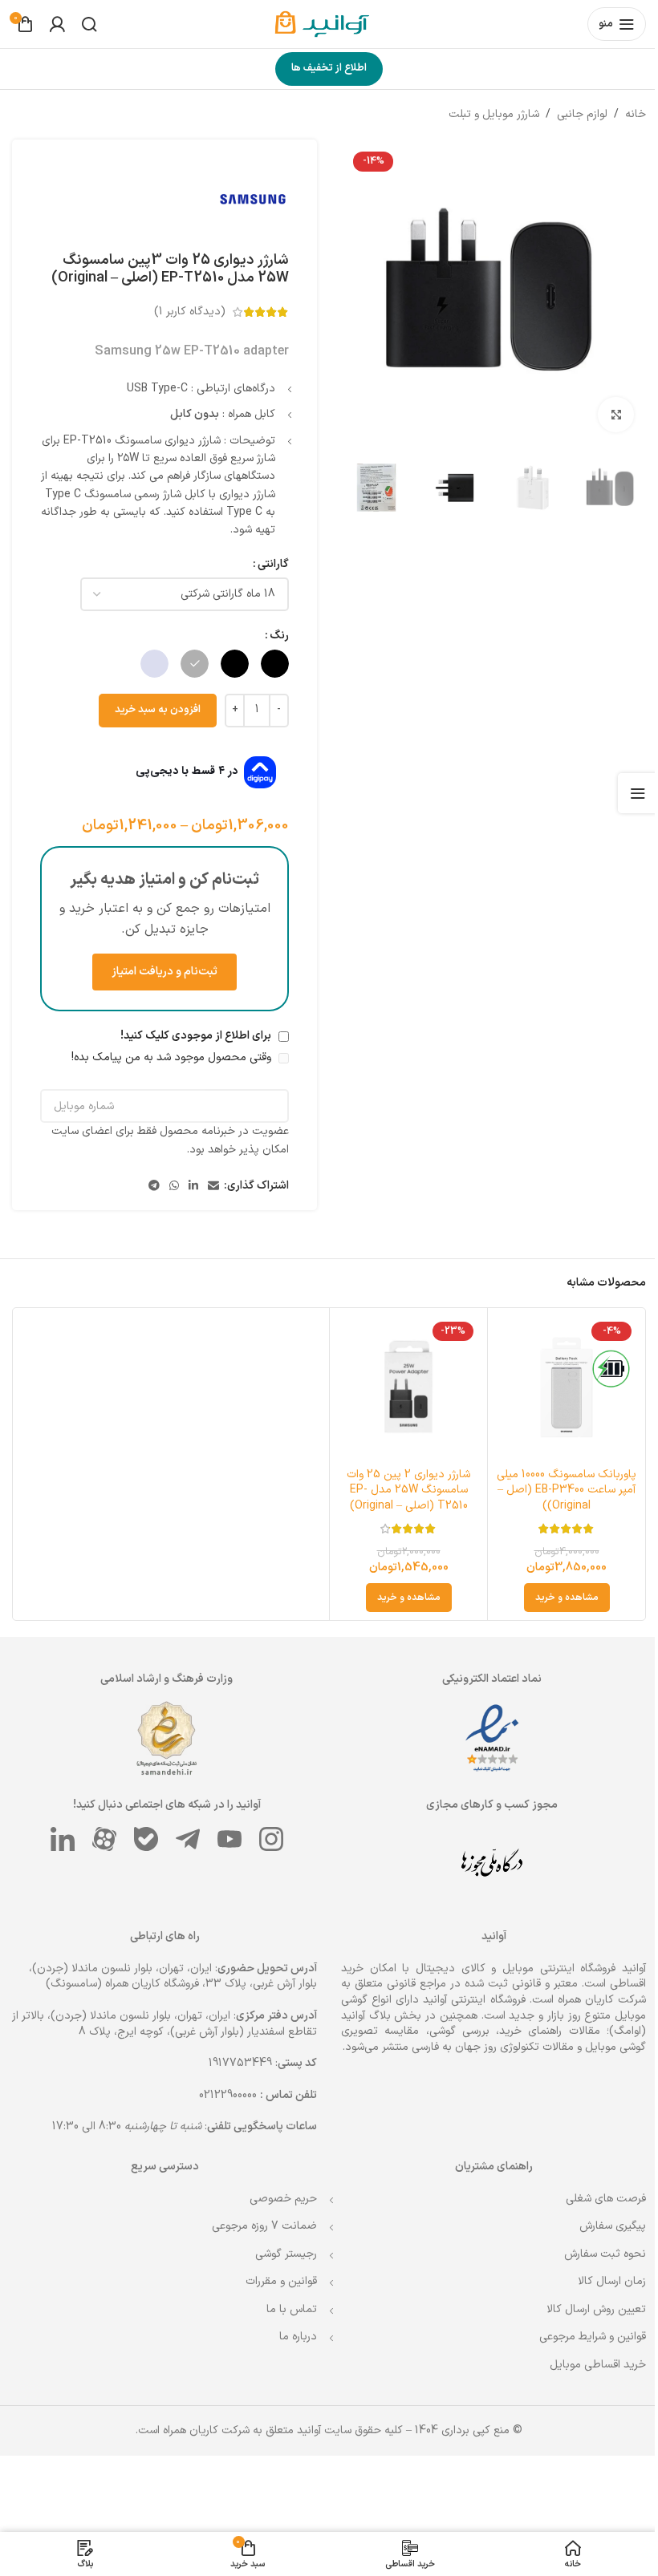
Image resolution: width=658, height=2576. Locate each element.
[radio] (269, 664)
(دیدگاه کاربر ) (184, 312)
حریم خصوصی (278, 2195)
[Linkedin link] (188, 1187)
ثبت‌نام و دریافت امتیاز (161, 972)
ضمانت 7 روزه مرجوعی (259, 2223)
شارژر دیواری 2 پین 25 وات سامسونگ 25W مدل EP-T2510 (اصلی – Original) (401, 1487)
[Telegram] (185, 1836)
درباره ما (292, 2334)
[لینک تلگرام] (148, 1187)
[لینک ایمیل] (208, 1187)
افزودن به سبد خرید (152, 710)
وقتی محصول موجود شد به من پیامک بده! (167, 1057)
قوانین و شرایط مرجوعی (581, 2334)
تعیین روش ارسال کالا (584, 2306)
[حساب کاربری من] (57, 24)
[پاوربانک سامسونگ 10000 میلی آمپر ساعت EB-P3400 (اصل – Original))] (556, 1385)
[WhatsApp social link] (169, 1187)
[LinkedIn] (59, 1836)
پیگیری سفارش (601, 2223)
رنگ (274, 636)
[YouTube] (226, 1836)
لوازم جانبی (570, 114)
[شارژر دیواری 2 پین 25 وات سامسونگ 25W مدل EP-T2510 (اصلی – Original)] (401, 1385)
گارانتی (268, 564)
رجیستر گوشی (280, 2251)
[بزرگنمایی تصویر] (604, 409)
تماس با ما (286, 2306)
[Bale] (143, 1836)
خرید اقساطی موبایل (586, 2361)
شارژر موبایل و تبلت (482, 114)
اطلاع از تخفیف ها (323, 68)
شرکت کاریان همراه (590, 1997)
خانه (623, 114)
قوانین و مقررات (276, 2279)
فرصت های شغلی (594, 2195)
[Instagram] (268, 1836)
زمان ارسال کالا (600, 2279)
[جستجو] (89, 24)
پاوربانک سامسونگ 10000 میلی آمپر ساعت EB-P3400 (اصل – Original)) (556, 1487)
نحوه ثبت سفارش (593, 2251)
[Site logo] (323, 24)
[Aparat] (101, 1836)
